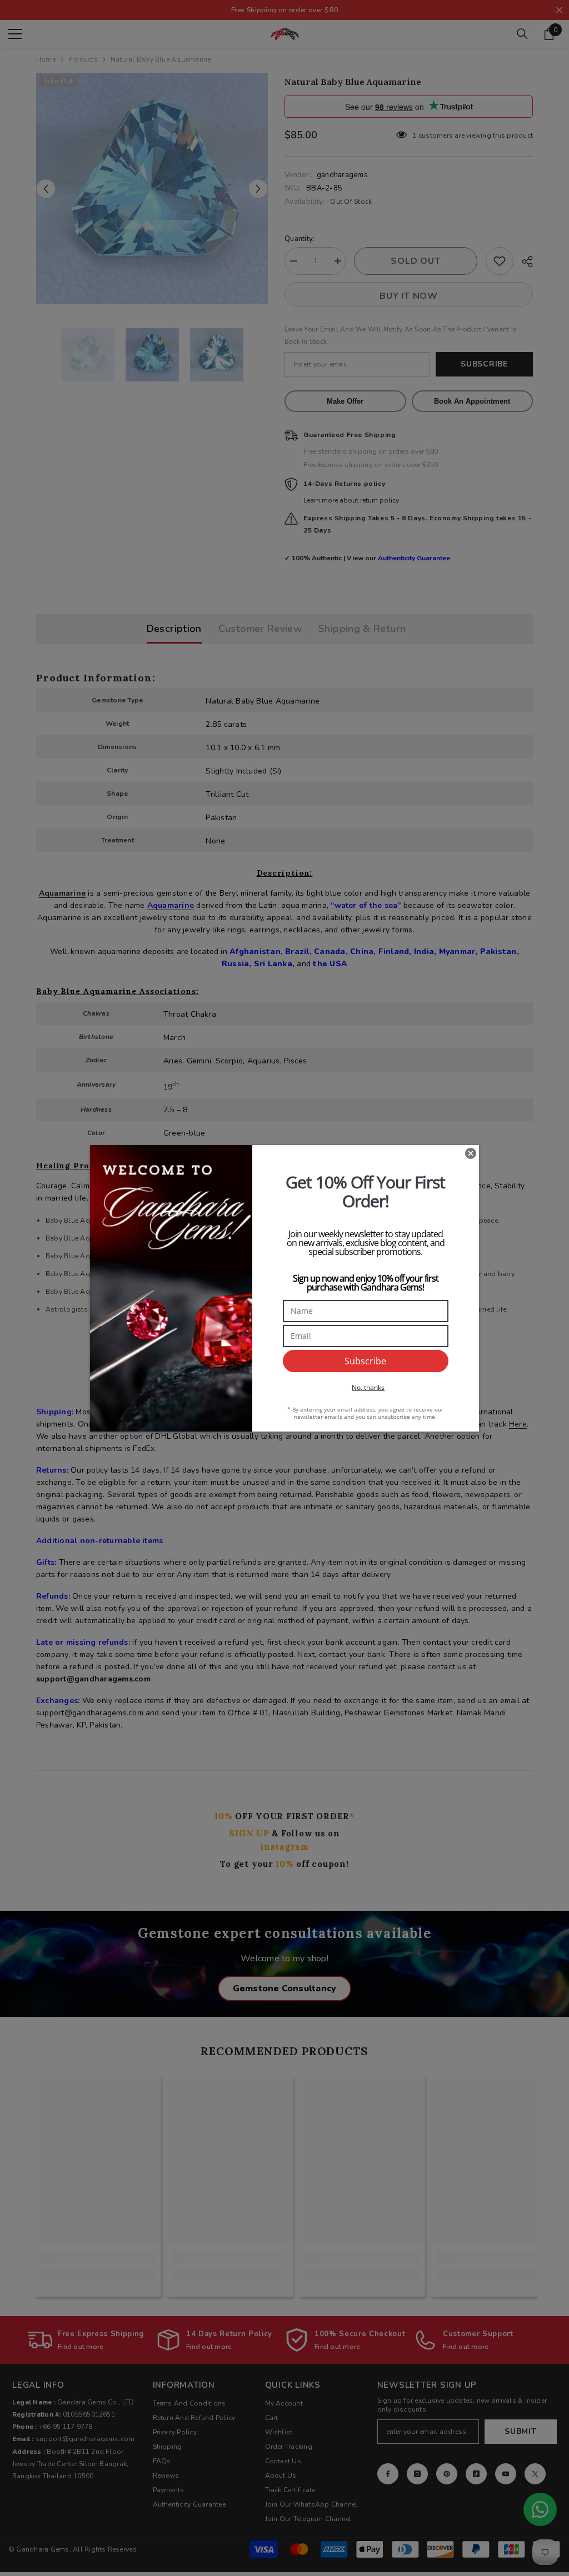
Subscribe (365, 1361)
